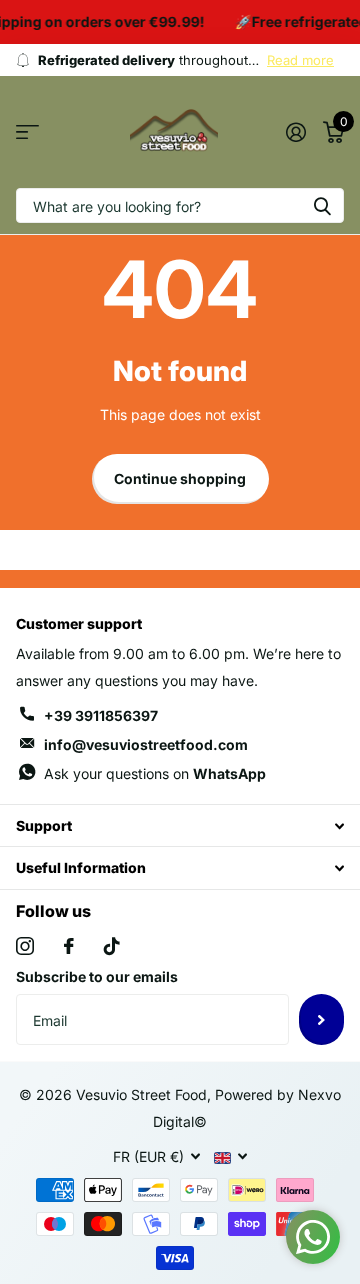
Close (180, 825)
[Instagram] (25, 946)
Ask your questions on (155, 773)
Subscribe (321, 1019)
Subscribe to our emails (97, 976)
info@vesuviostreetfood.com (146, 744)
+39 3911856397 (101, 715)
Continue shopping (180, 478)
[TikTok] (112, 946)
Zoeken (322, 205)
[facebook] (69, 946)
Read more (300, 60)
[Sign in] (295, 132)
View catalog (27, 132)
